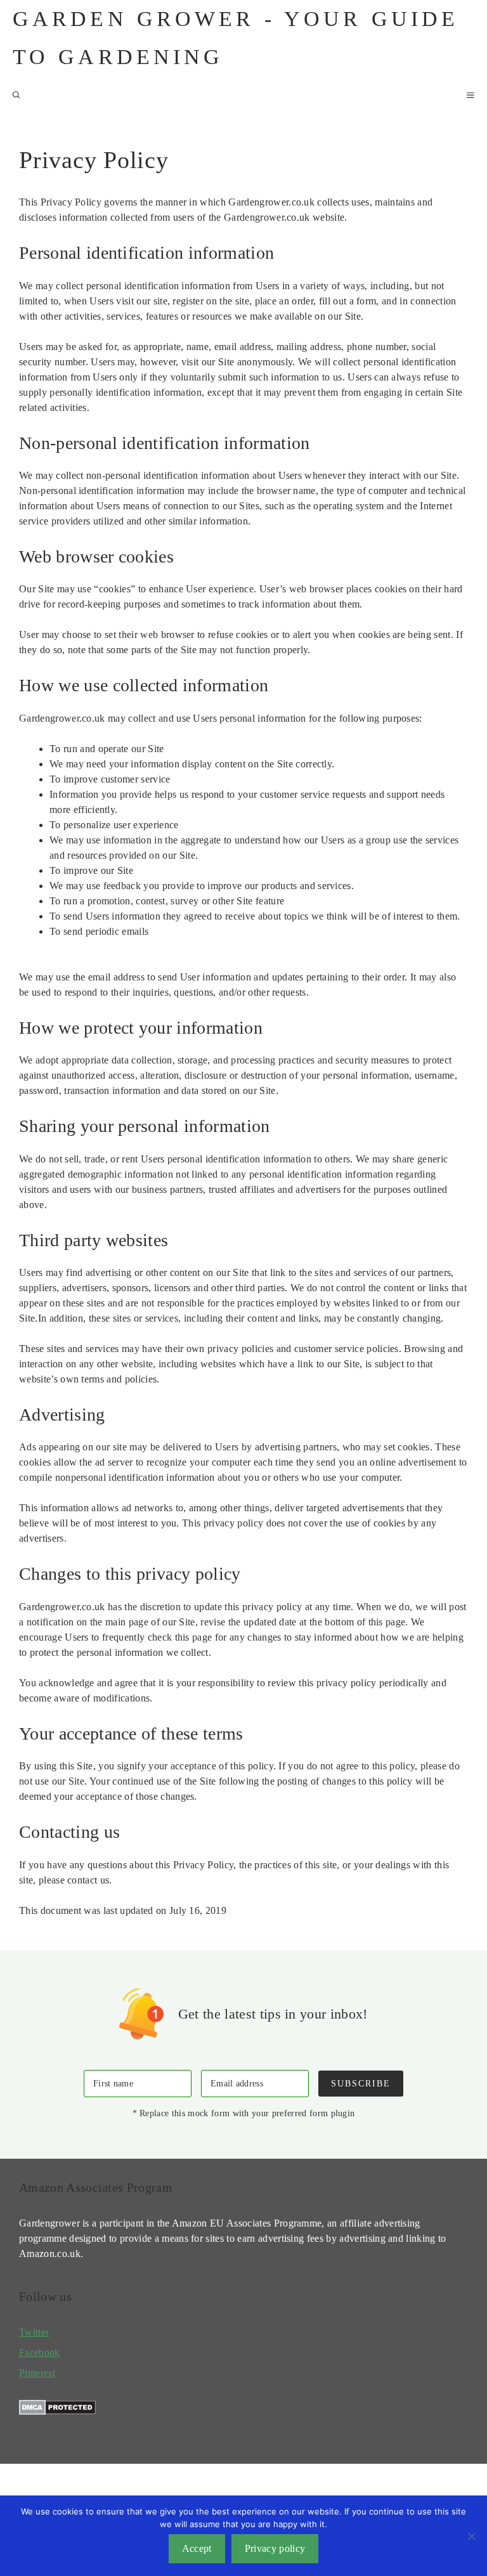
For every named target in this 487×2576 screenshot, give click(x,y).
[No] (471, 2536)
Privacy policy (275, 2548)
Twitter (34, 2332)
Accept (197, 2548)
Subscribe (361, 2083)
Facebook (40, 2352)
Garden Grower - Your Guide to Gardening (236, 38)
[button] (16, 95)
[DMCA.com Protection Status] (57, 2411)
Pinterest (37, 2373)
